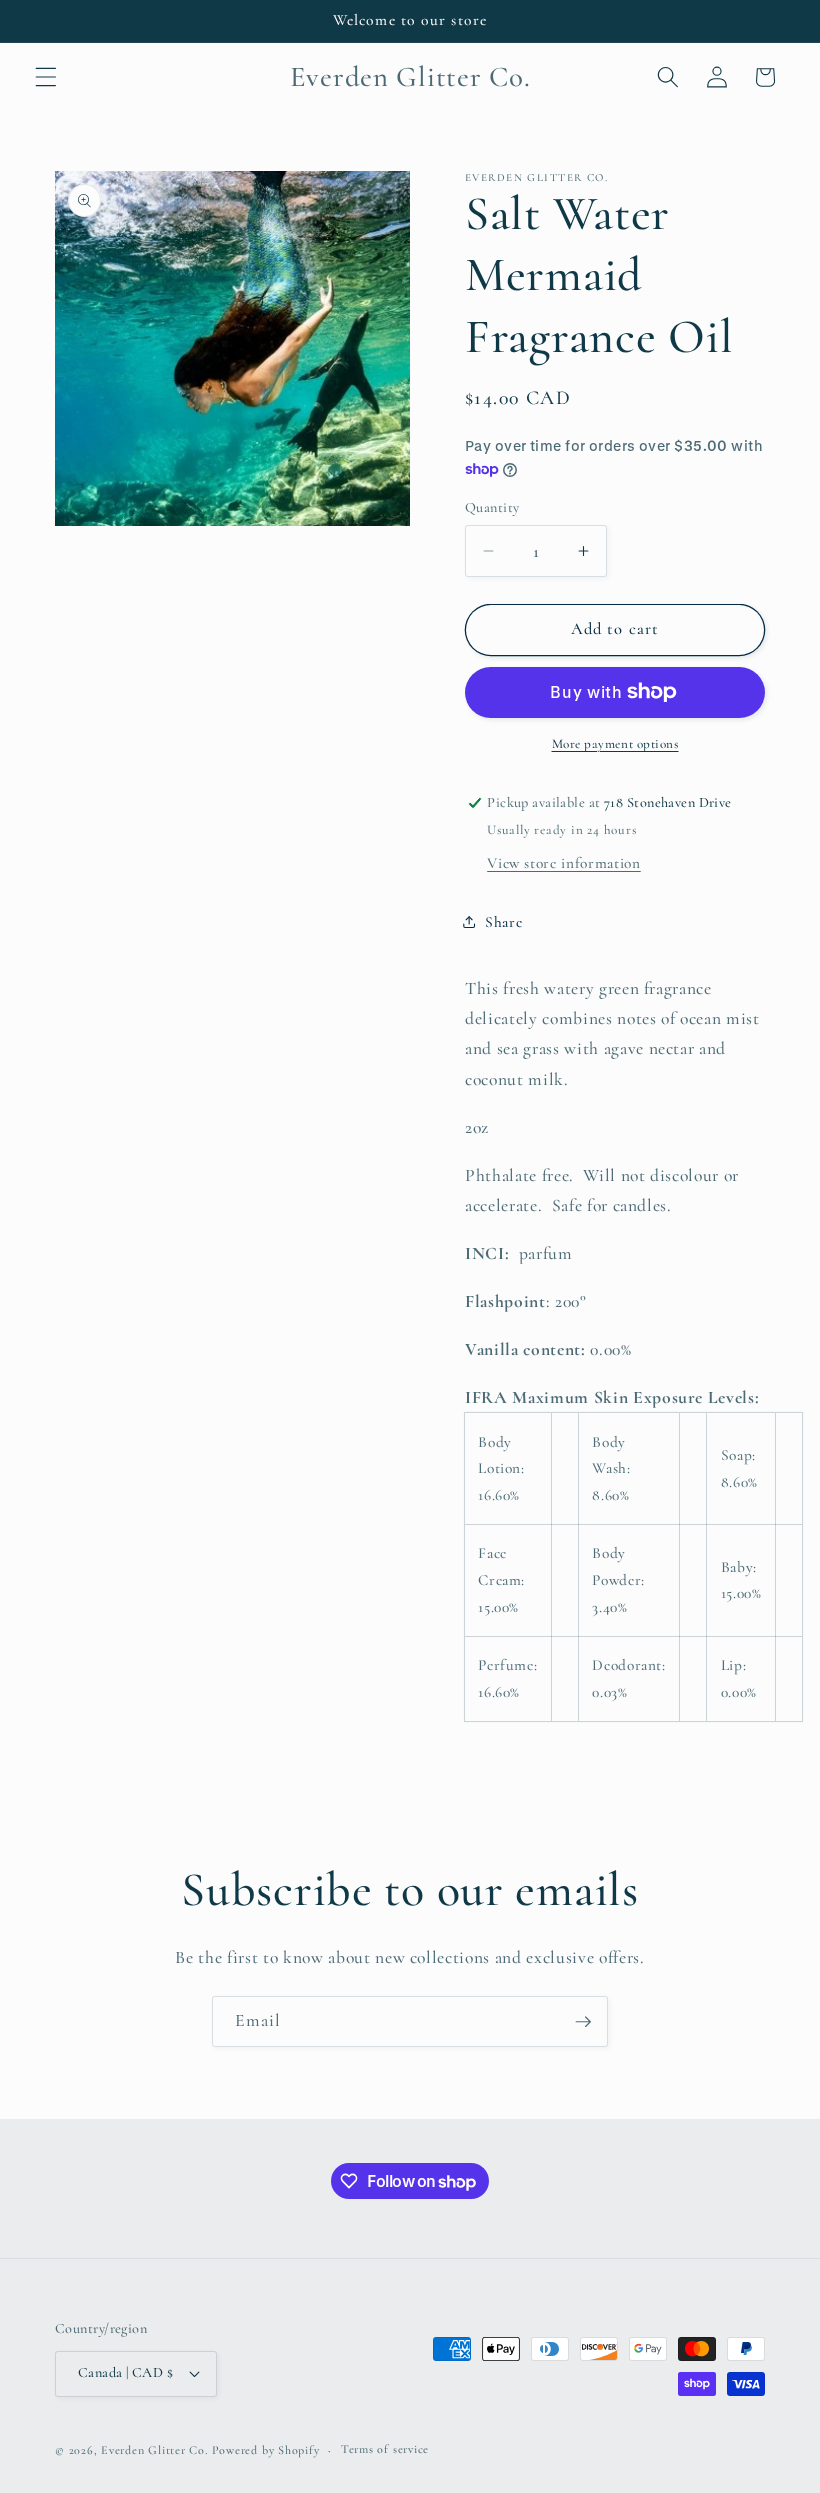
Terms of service (385, 2449)
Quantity (492, 507)
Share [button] (503, 922)
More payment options (615, 744)
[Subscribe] (583, 2022)
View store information (564, 863)
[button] (46, 77)
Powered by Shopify (266, 2450)
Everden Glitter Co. (154, 2450)
